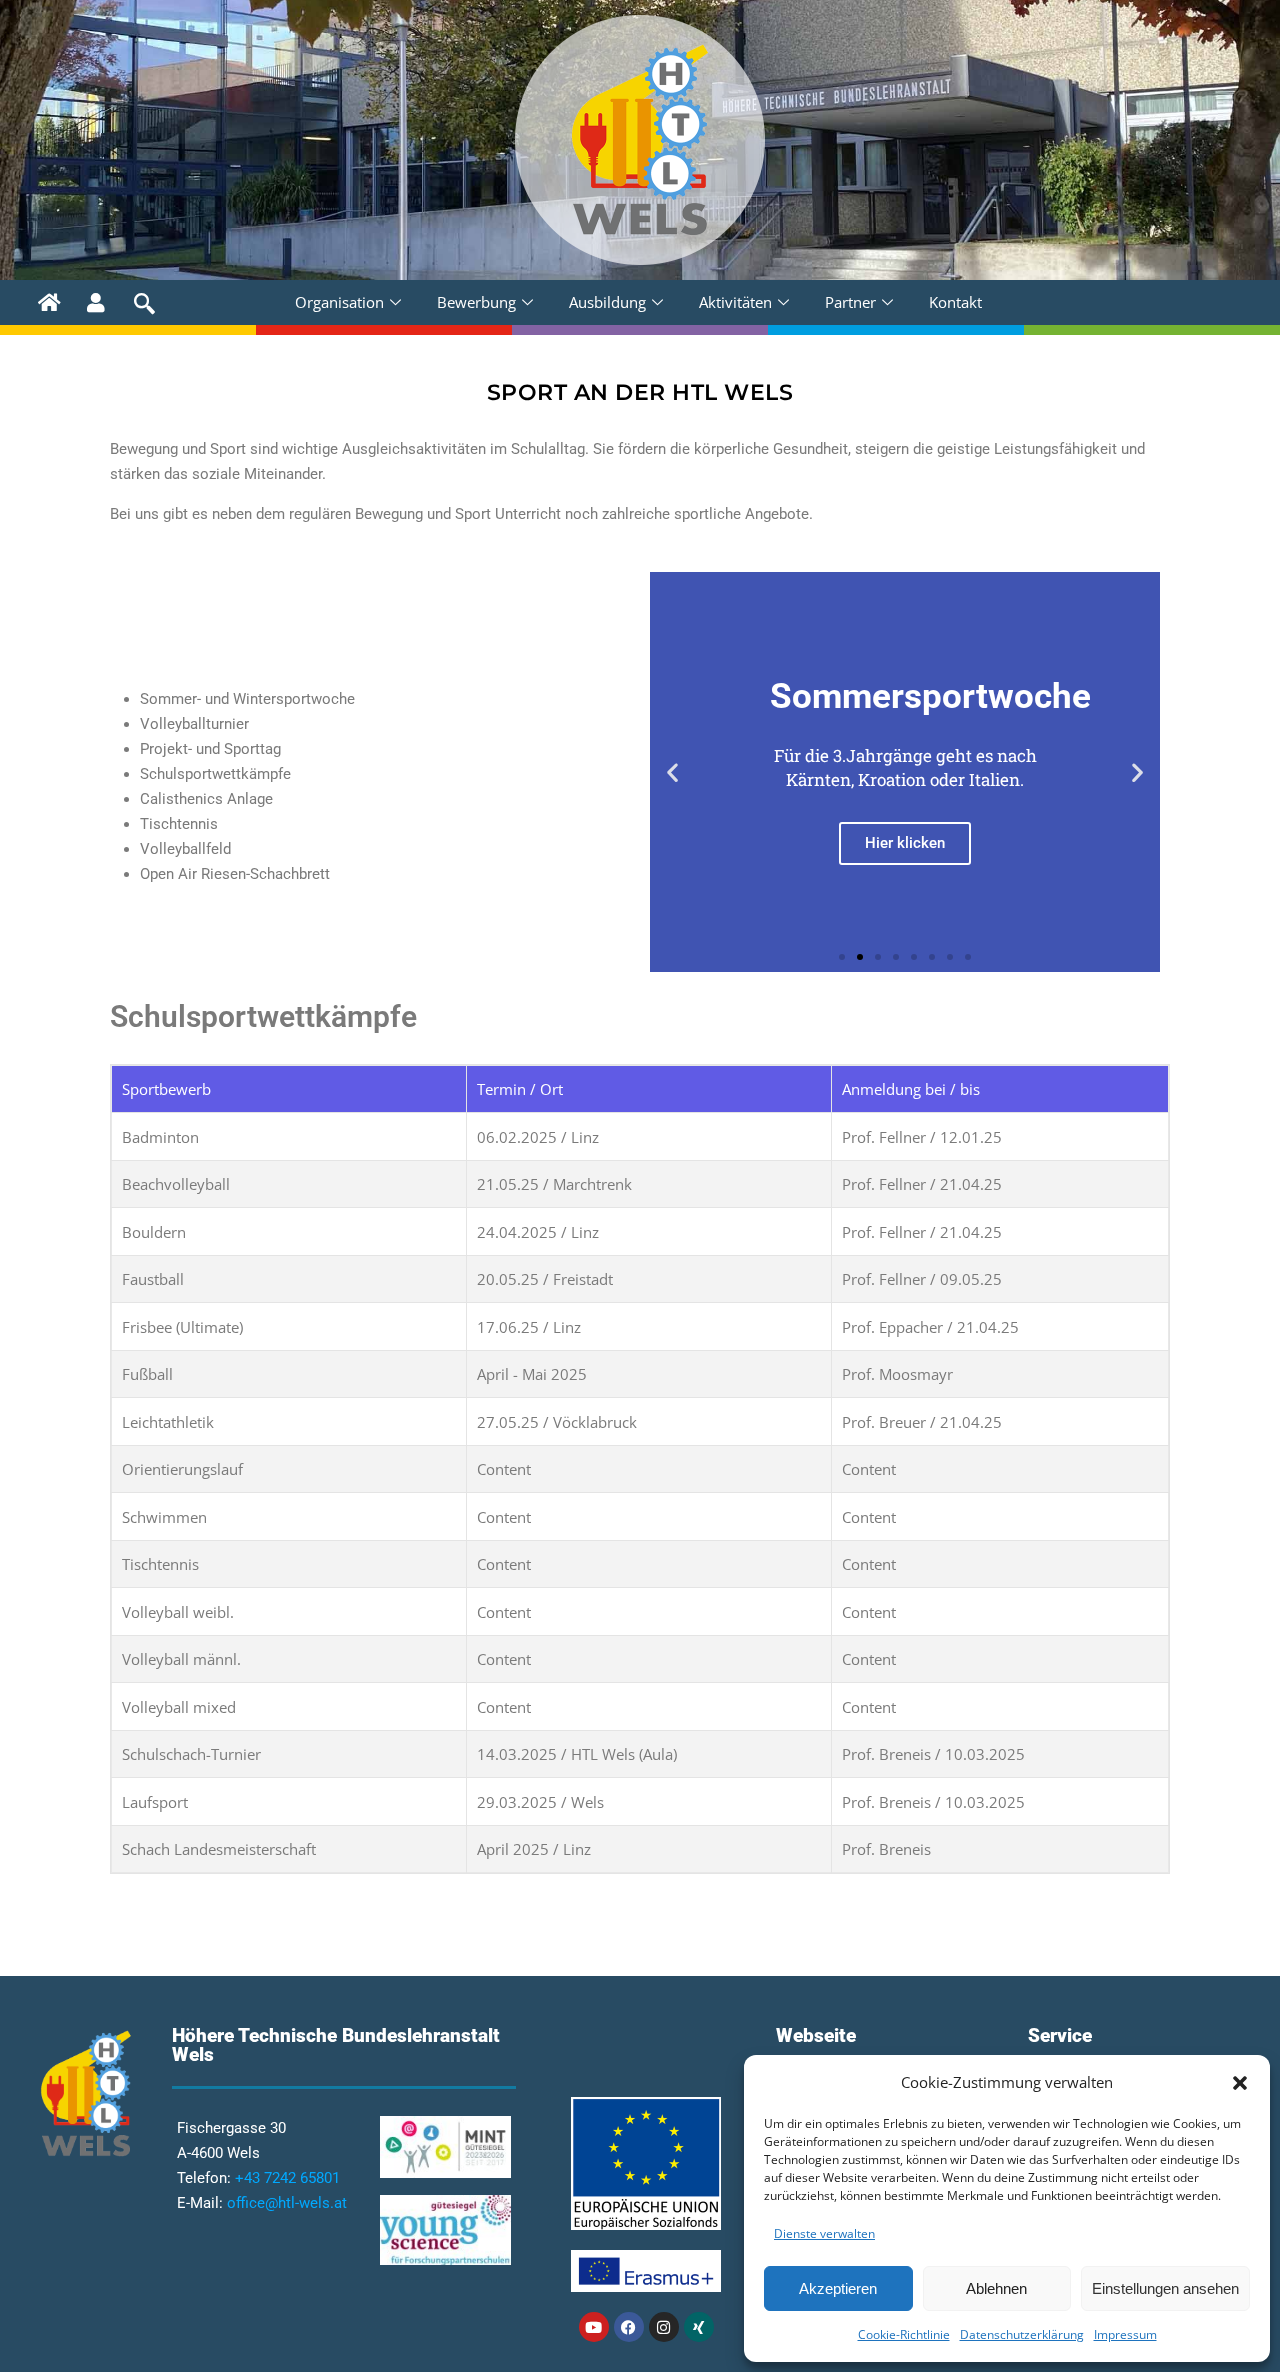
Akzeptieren (838, 2288)
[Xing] (699, 2327)
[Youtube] (594, 2327)
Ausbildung (607, 302)
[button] (1240, 2083)
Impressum (1125, 2334)
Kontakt (955, 302)
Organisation (339, 302)
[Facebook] (629, 2327)
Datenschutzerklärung (1022, 2334)
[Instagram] (664, 2327)
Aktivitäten (735, 302)
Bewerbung (476, 302)
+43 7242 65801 (287, 2178)
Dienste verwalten (824, 2233)
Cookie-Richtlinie (904, 2334)
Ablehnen (996, 2288)
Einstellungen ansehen (1165, 2288)
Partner (850, 302)
